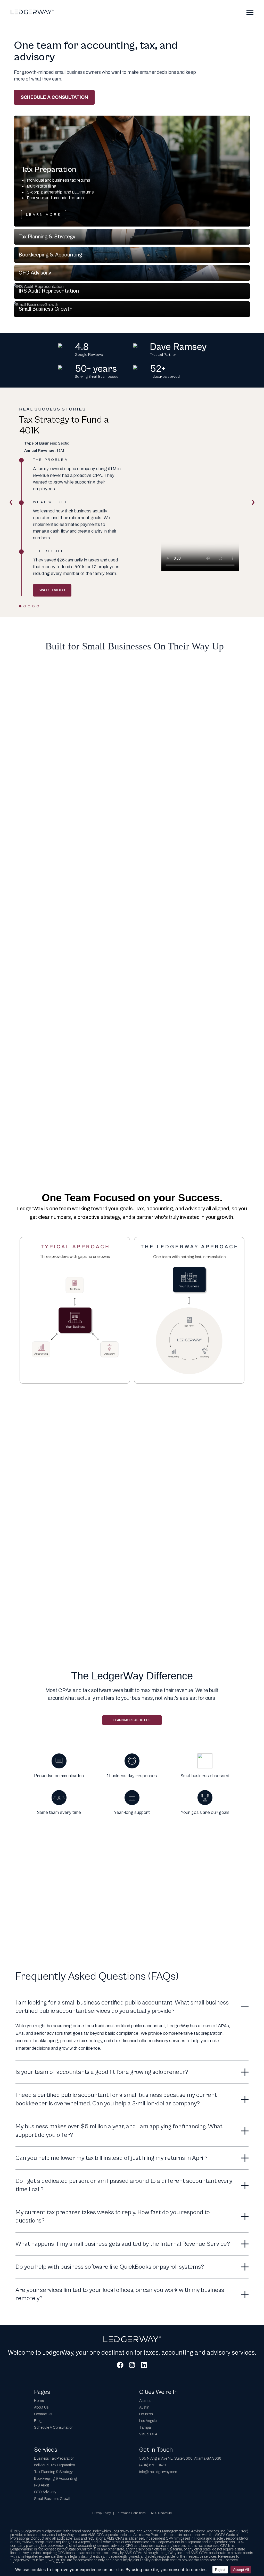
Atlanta (145, 2401)
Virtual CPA (148, 2434)
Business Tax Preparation (54, 2458)
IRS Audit (42, 2485)
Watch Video (52, 590)
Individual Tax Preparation (55, 2465)
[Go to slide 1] (20, 606)
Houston (146, 2414)
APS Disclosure (161, 2513)
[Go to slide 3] (29, 606)
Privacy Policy (102, 2513)
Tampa (145, 2428)
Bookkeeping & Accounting (55, 2479)
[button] (132, 171)
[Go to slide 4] (33, 606)
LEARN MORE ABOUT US (132, 1720)
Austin (144, 2407)
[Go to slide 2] (25, 606)
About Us (41, 2407)
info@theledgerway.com (158, 2472)
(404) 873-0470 (153, 2465)
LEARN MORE (44, 215)
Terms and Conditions (131, 2513)
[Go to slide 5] (38, 606)
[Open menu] (250, 12)
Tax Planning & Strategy (53, 2472)
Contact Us (43, 2414)
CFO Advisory (45, 2492)
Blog (38, 2421)
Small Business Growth (53, 2499)
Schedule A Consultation (54, 2428)
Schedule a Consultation (54, 97)
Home (39, 2401)
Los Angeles (149, 2421)
